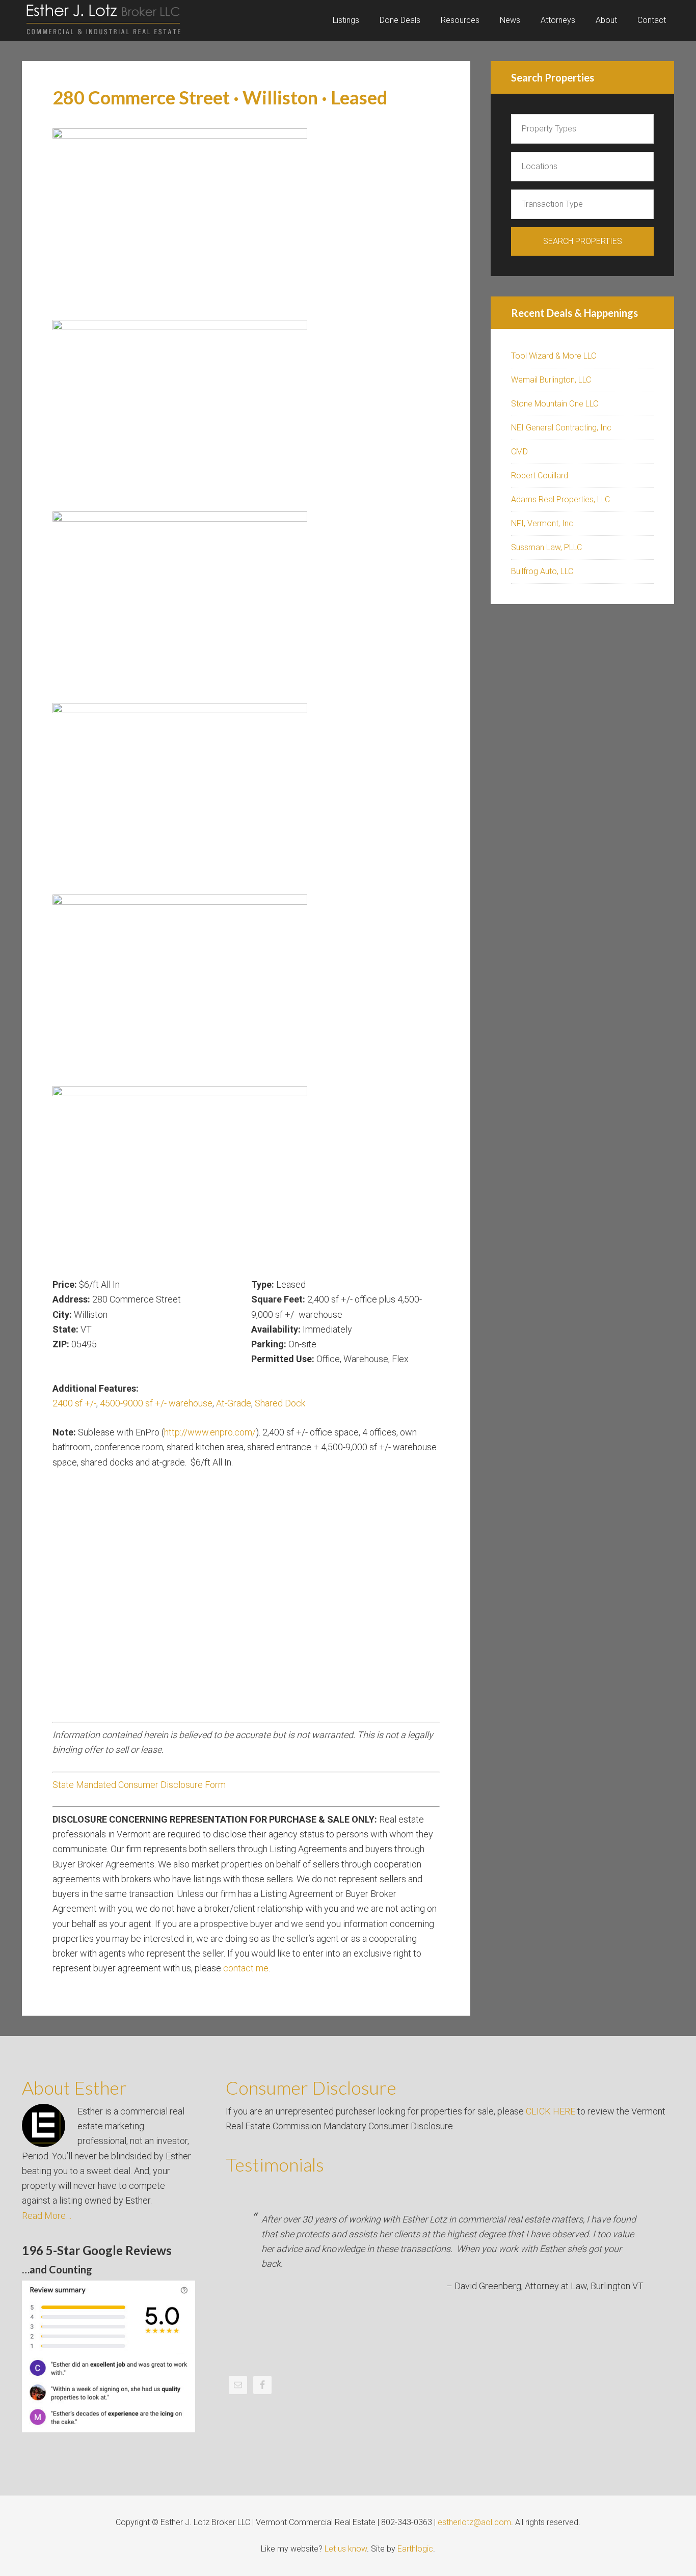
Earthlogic (415, 2549)
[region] (246, 702)
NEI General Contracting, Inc (561, 428)
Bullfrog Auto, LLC (542, 571)
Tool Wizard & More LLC (554, 356)
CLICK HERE (551, 2111)
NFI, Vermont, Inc (542, 523)
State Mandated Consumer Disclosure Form (139, 1785)
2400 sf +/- (74, 1403)
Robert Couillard (540, 476)
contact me (246, 1968)
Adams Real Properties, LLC (560, 499)
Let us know (346, 2549)
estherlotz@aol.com (474, 2522)
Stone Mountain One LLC (555, 404)
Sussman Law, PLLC (546, 547)
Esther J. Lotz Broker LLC (103, 20)
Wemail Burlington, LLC (551, 380)
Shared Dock (280, 1403)
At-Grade (234, 1403)
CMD (519, 452)
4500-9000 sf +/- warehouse (156, 1403)
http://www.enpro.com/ (210, 1432)
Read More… (47, 2216)
